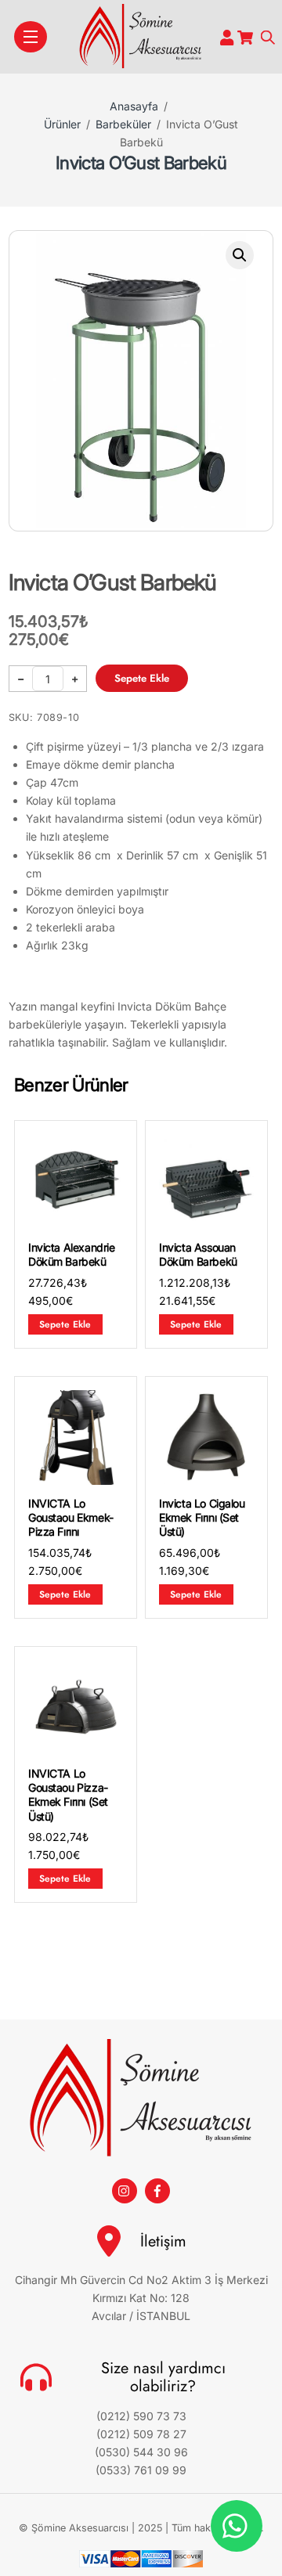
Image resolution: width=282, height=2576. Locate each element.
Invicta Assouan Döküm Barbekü (198, 1254)
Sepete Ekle (142, 678)
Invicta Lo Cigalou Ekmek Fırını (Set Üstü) (202, 1517)
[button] (240, 255)
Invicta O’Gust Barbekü (141, 162)
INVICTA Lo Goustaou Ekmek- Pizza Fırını (71, 1517)
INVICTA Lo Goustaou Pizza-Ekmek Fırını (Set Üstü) (68, 1795)
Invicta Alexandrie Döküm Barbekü (71, 1254)
